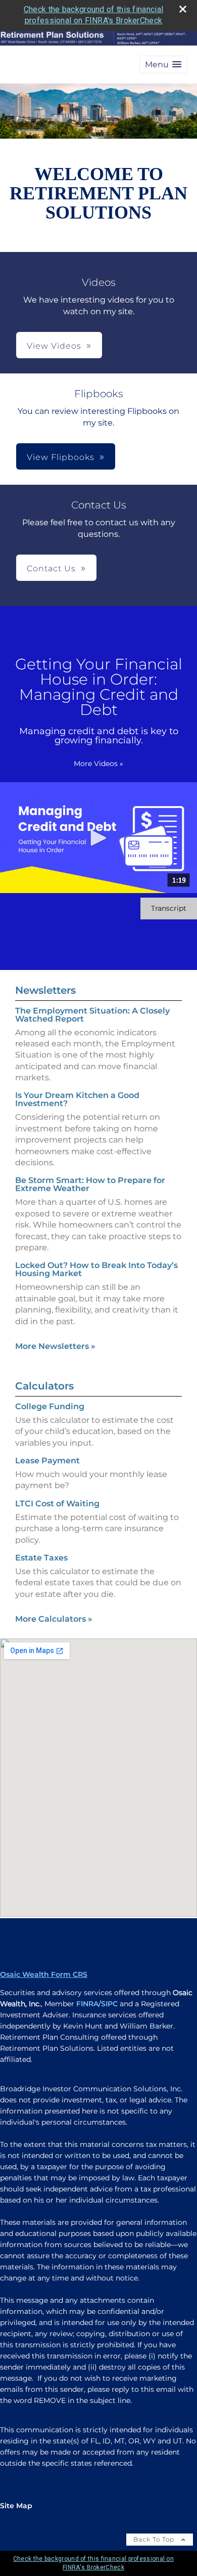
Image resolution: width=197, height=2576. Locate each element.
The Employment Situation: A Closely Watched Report (92, 1015)
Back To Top (155, 2539)
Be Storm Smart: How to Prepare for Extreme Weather (90, 1184)
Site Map (16, 2506)
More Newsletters (55, 1346)
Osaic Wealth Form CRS (44, 1974)
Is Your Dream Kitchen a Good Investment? (77, 1099)
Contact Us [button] (51, 568)
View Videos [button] (54, 346)
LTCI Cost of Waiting (57, 1504)
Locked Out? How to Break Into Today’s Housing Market (96, 1269)
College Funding (50, 1406)
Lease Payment (47, 1461)
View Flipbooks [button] (61, 457)
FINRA (87, 2004)
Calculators (44, 1386)
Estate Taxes (41, 1558)
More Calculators (54, 1619)
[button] (163, 65)
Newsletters (45, 990)
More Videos (98, 764)
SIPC (109, 2004)
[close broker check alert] (183, 9)
